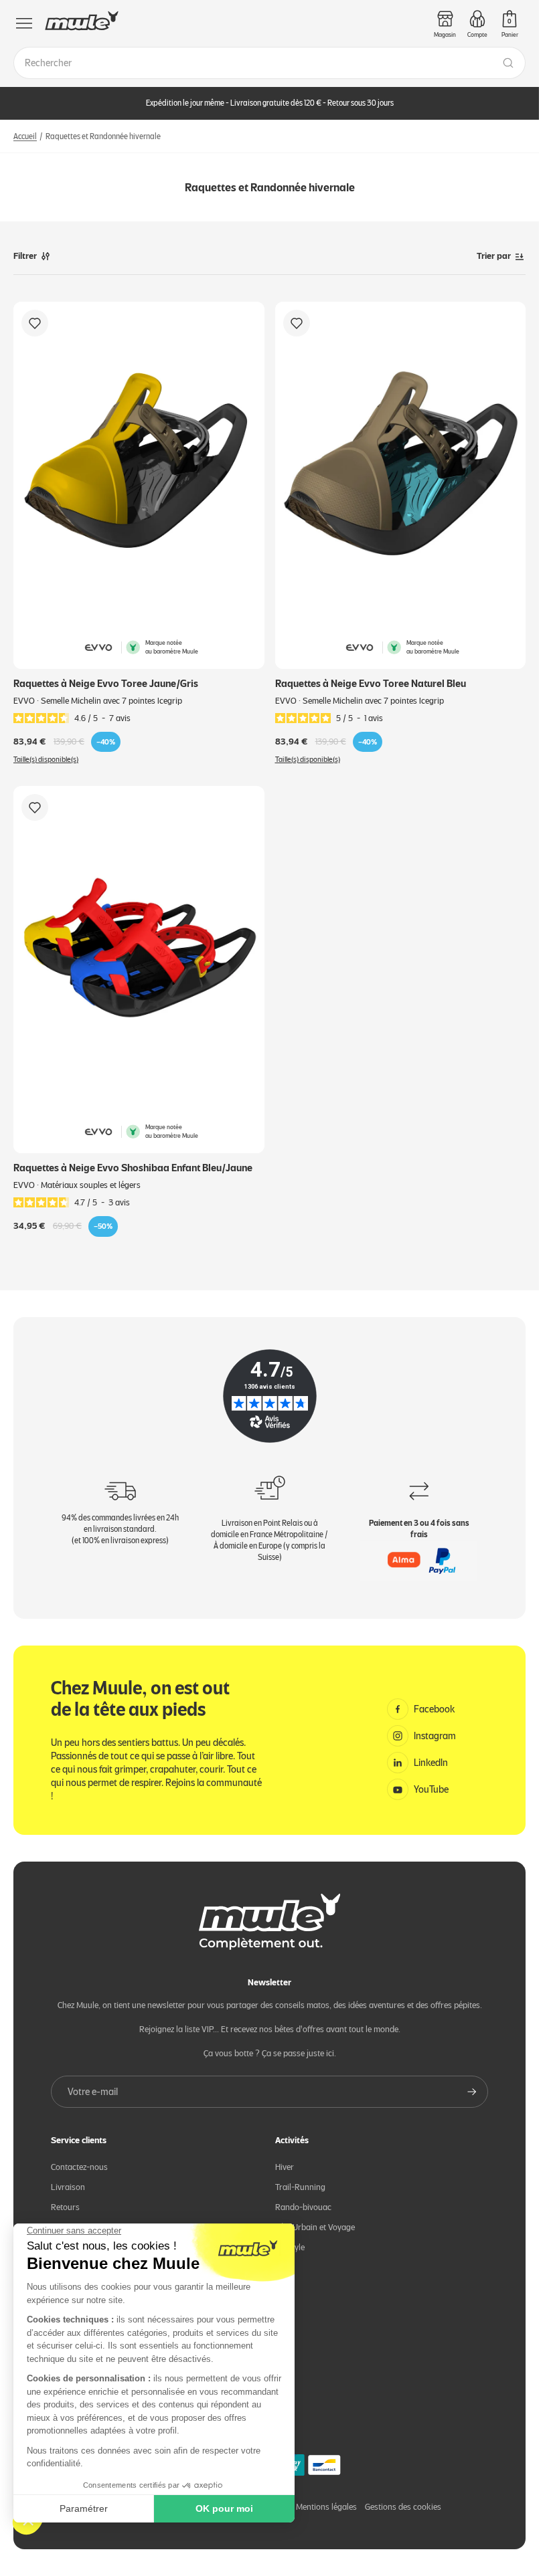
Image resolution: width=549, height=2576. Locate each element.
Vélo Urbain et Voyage (315, 2227)
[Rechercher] (508, 63)
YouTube (431, 1789)
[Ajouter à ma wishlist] (35, 323)
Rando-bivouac (303, 2207)
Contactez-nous (79, 2167)
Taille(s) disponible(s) (46, 760)
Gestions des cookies (403, 2507)
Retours (65, 2207)
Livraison (68, 2187)
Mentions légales (326, 2507)
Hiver (285, 2167)
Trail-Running (300, 2187)
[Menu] (24, 23)
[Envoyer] (472, 2092)
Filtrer (25, 256)
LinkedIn (431, 1763)
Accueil (25, 136)
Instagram (435, 1736)
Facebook (435, 1709)
